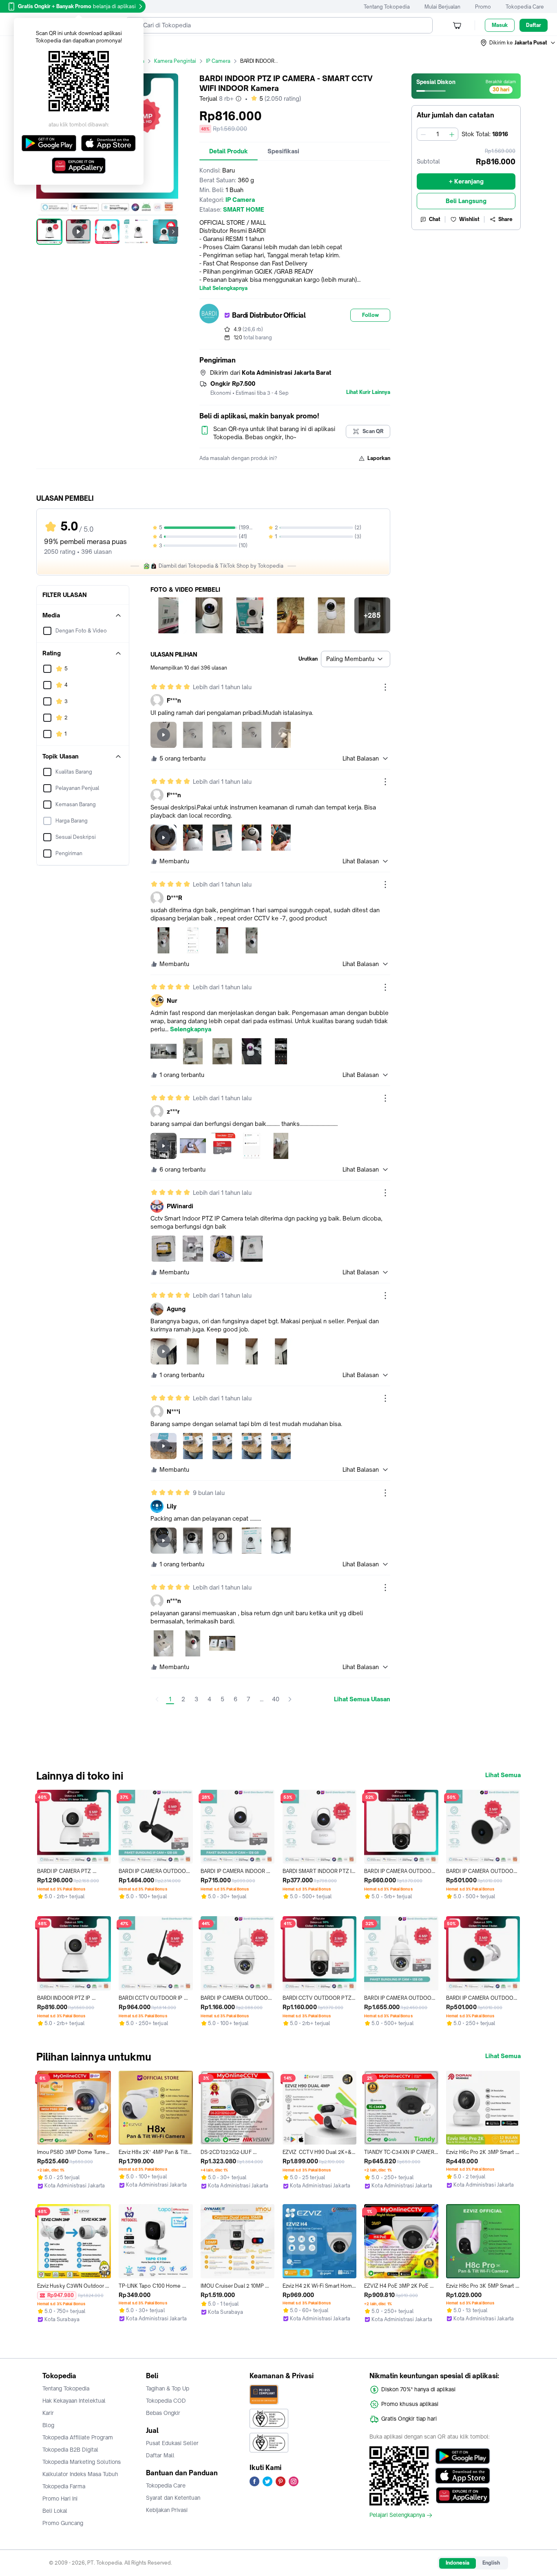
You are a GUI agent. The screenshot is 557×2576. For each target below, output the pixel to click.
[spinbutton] (438, 134)
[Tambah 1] (452, 134)
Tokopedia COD (166, 2401)
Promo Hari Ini (60, 2499)
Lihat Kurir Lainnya (368, 392)
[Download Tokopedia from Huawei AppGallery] (463, 2495)
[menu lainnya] (385, 687)
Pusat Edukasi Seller (172, 2443)
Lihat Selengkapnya (223, 288)
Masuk (500, 25)
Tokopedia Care (525, 7)
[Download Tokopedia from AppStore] (463, 2476)
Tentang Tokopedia (387, 7)
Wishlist (469, 219)
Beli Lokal (55, 2511)
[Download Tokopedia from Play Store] (463, 2456)
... (262, 1699)
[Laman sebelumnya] (157, 1699)
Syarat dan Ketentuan (173, 2498)
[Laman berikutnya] (290, 1699)
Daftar (534, 25)
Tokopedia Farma (64, 2486)
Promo (483, 7)
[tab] (229, 151)
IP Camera (218, 61)
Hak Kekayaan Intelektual (74, 2401)
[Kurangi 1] (423, 134)
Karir (48, 2413)
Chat (435, 219)
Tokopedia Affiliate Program (78, 2437)
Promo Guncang (63, 2523)
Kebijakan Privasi (167, 2510)
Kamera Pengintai (175, 61)
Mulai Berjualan (442, 7)
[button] (518, 43)
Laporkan (379, 458)
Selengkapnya (191, 1029)
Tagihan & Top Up (168, 2388)
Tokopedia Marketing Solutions (82, 2462)
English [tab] (491, 2563)
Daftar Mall (160, 2455)
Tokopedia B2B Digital (70, 2450)
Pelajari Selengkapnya (397, 2515)
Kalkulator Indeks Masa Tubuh (80, 2474)
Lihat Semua (503, 1775)
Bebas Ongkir (163, 2413)
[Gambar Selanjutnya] (173, 232)
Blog (48, 2425)
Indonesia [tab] (458, 2563)
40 (276, 1699)
